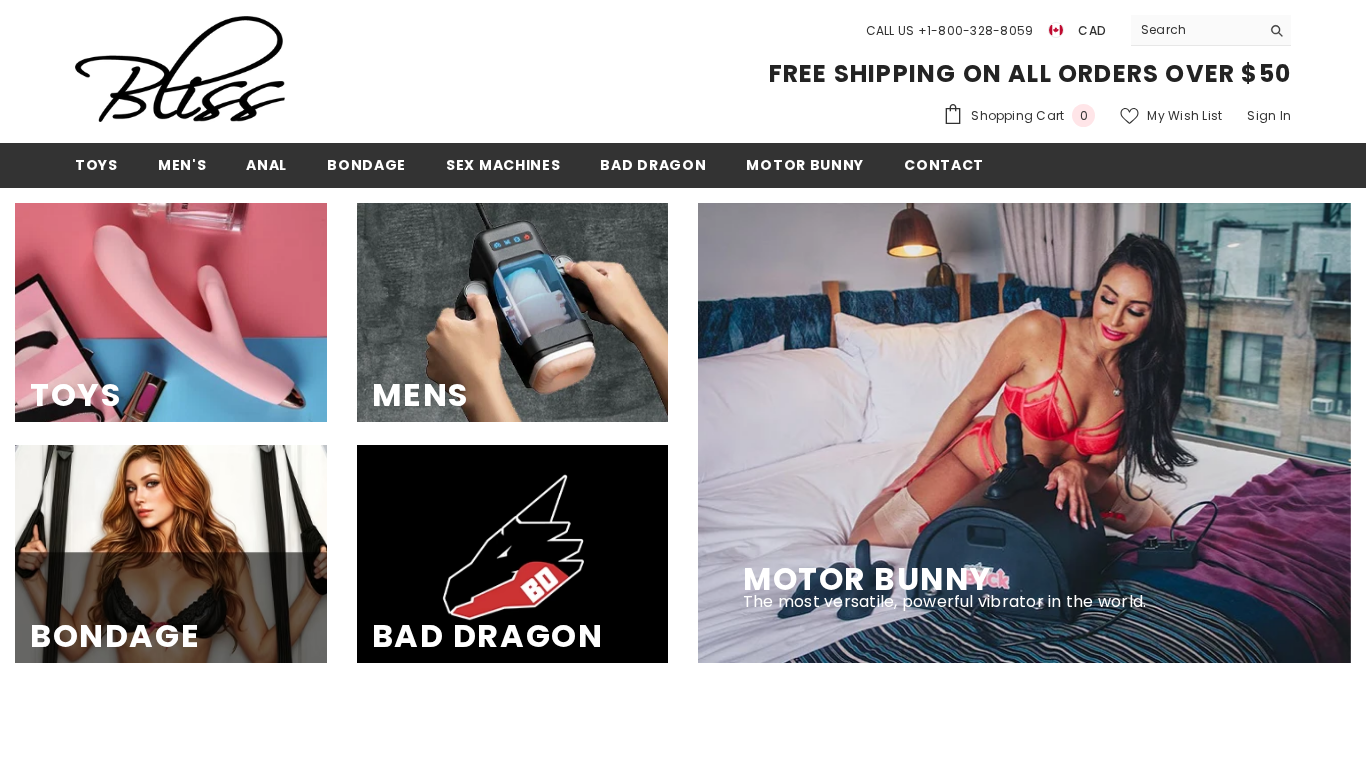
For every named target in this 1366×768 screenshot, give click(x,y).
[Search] (1211, 30)
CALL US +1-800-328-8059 (950, 30)
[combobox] (1195, 30)
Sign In (1269, 115)
